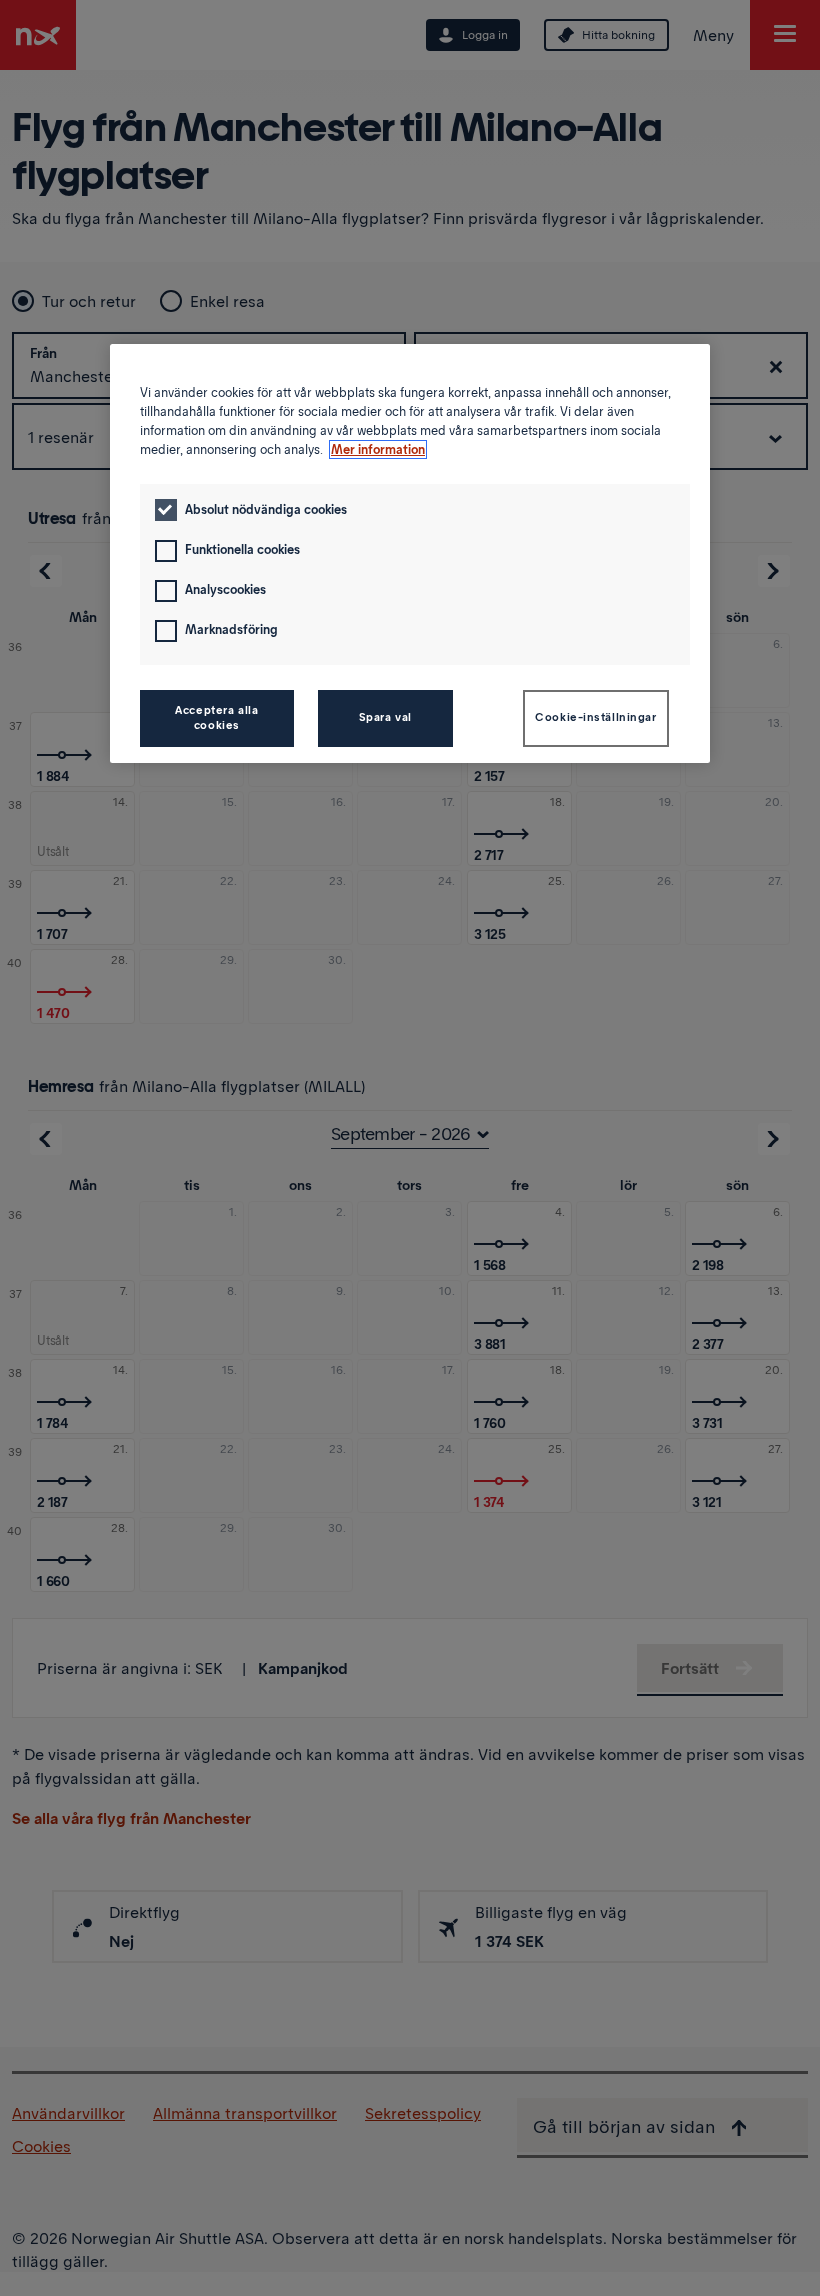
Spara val (385, 717)
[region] (410, 553)
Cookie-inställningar (595, 717)
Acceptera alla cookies (216, 718)
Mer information (378, 449)
